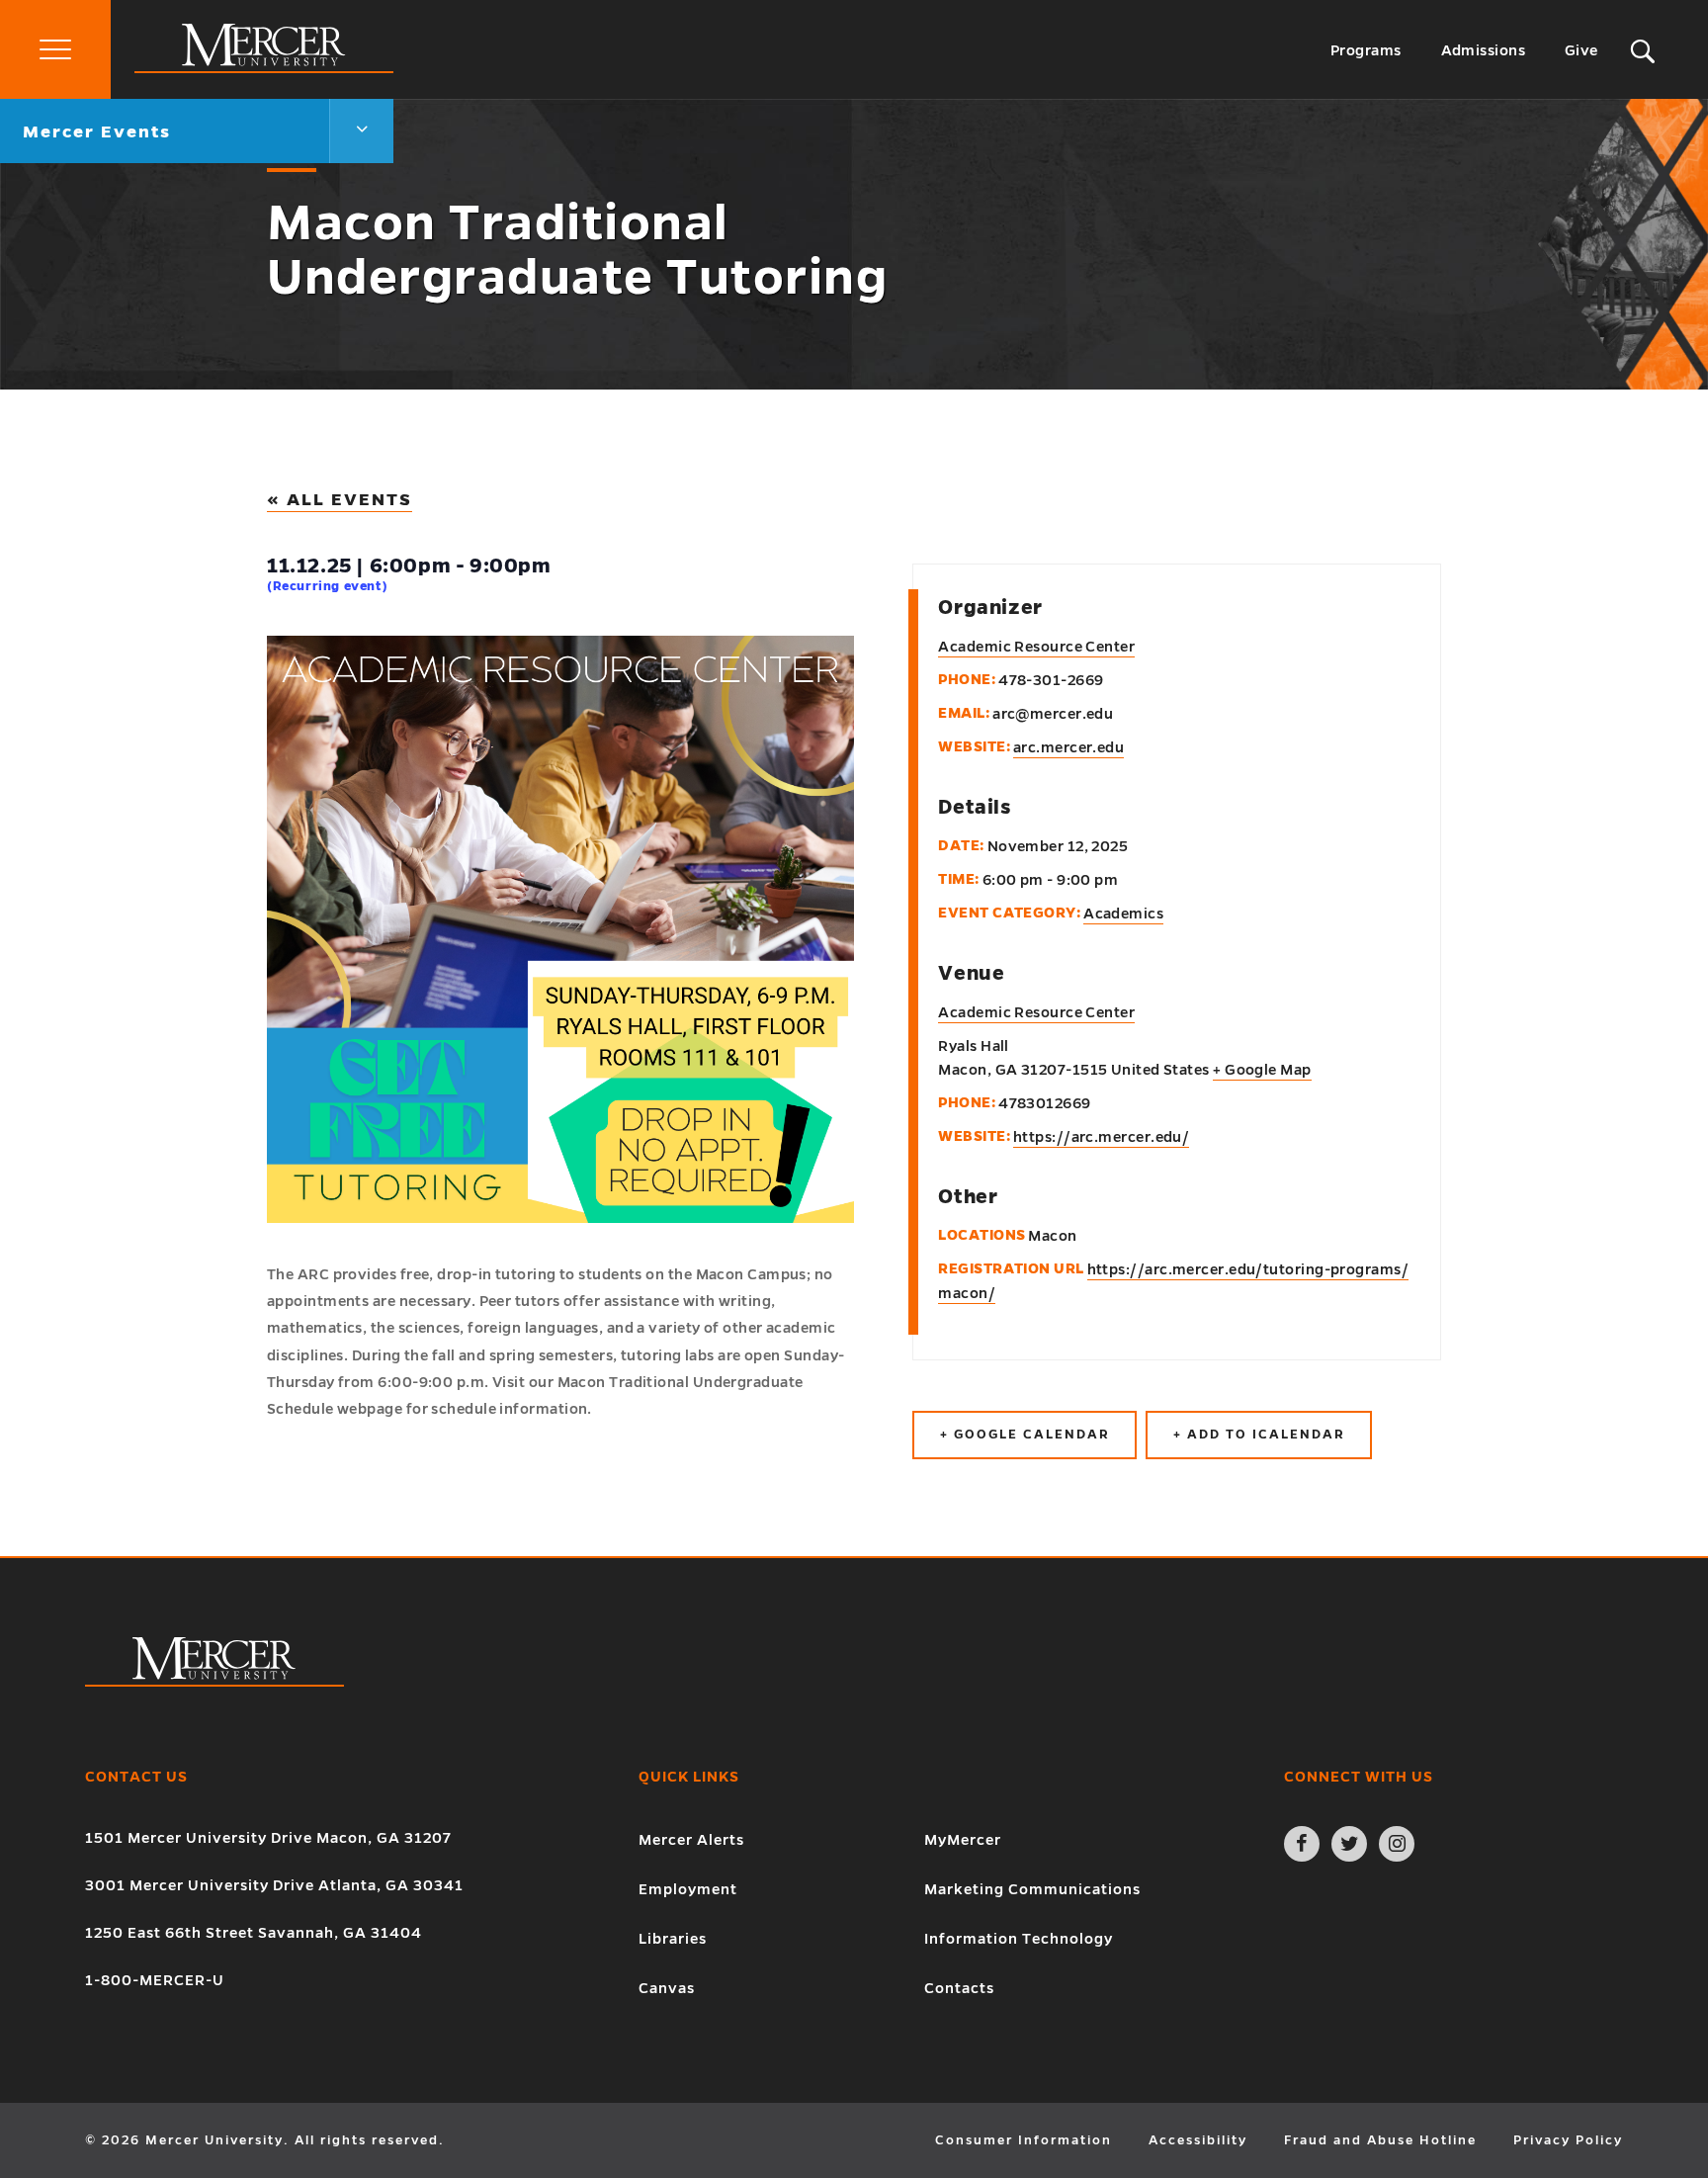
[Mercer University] (264, 68)
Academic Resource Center (1036, 1012)
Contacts (959, 1988)
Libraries (673, 1939)
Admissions (1484, 50)
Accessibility (1198, 2140)
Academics (1123, 914)
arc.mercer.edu (1068, 747)
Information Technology (1019, 1939)
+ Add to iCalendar (1259, 1435)
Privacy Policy (1568, 2140)
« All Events (340, 500)
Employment (688, 1889)
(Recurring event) (327, 586)
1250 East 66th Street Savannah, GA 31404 (254, 1933)
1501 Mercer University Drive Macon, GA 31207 (268, 1838)
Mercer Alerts (691, 1840)
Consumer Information (1024, 2140)
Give (1581, 50)
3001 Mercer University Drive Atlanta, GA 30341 (274, 1885)
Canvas (667, 1988)
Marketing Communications (1032, 1889)
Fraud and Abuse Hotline (1380, 2140)
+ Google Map (1262, 1070)
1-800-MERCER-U (155, 1980)
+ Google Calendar (1025, 1435)
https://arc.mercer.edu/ (1101, 1137)
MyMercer (963, 1840)
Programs (1366, 50)
